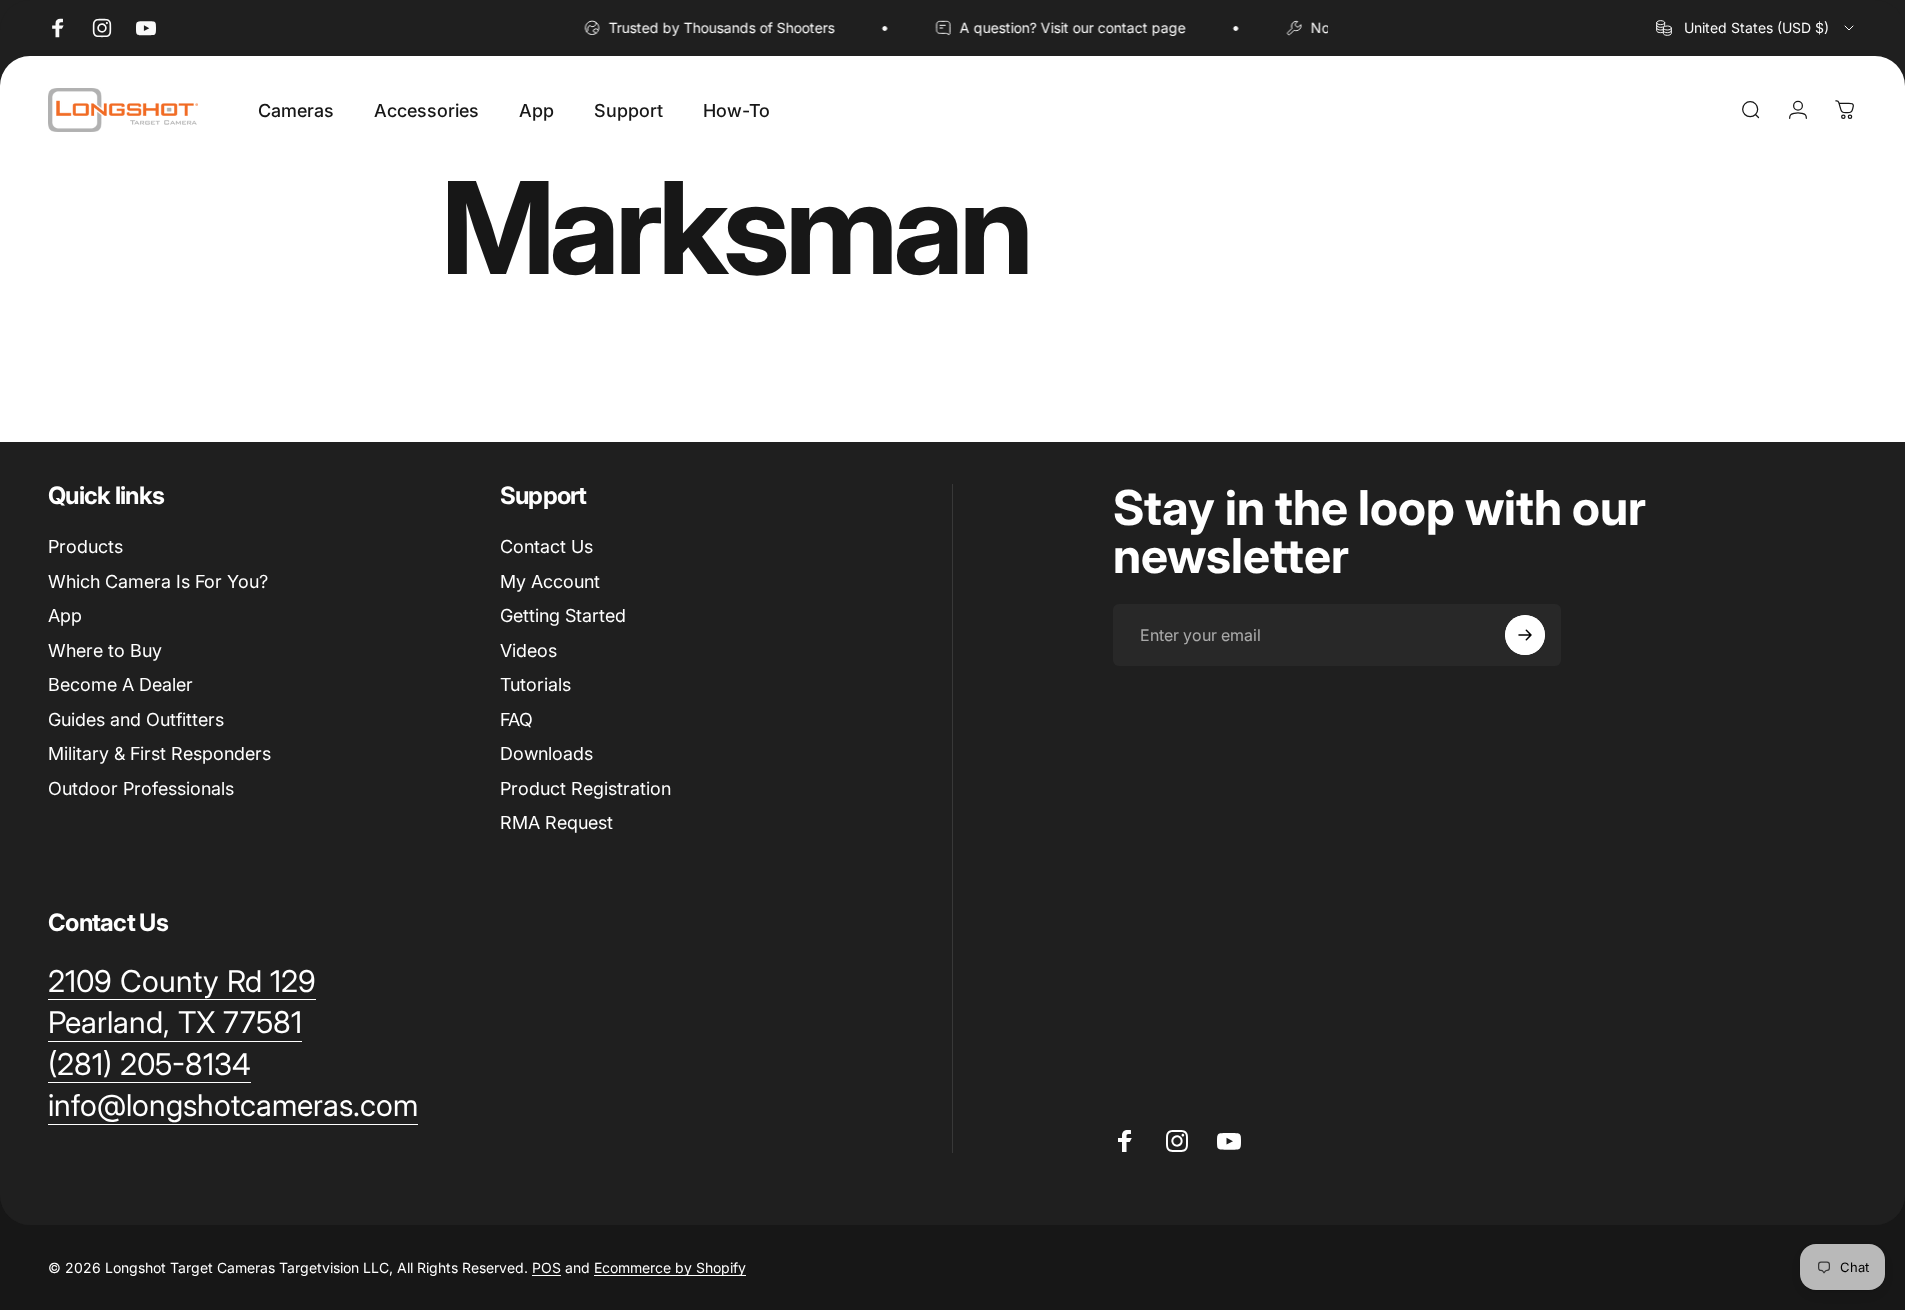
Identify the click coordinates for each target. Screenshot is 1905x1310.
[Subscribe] (1525, 635)
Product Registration (585, 788)
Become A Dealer (120, 684)
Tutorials (535, 684)
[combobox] (1756, 28)
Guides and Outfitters (136, 719)
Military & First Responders (159, 753)
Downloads (546, 753)
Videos (528, 650)
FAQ (516, 719)
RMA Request (556, 822)
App (65, 615)
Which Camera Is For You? (158, 581)
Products (85, 546)
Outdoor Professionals (141, 788)
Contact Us (546, 546)
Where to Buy (105, 650)
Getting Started (563, 615)
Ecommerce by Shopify (670, 1267)
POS (546, 1267)
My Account (550, 581)
